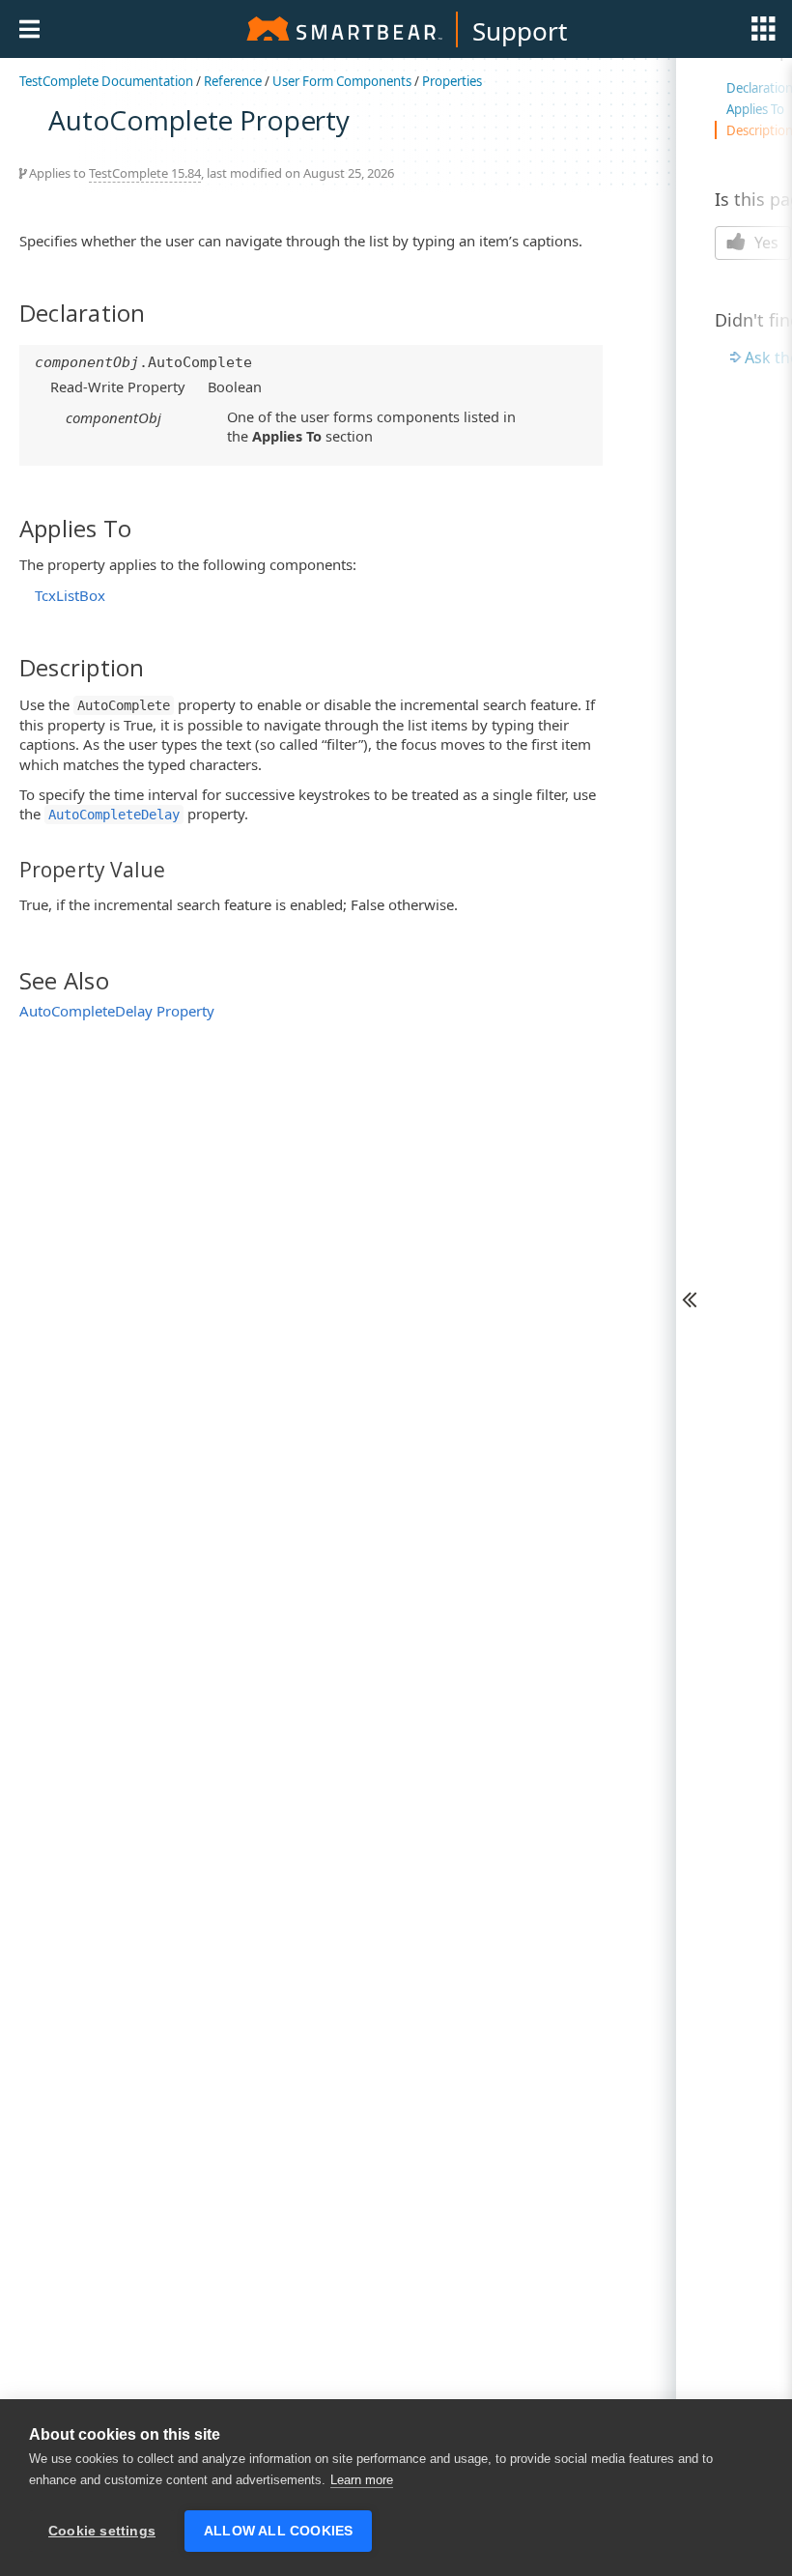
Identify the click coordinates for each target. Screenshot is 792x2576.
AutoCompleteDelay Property (117, 1011)
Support (520, 31)
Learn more (362, 2480)
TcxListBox (70, 595)
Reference (233, 81)
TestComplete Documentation (106, 81)
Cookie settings (102, 2531)
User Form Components (342, 81)
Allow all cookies (278, 2531)
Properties (452, 81)
